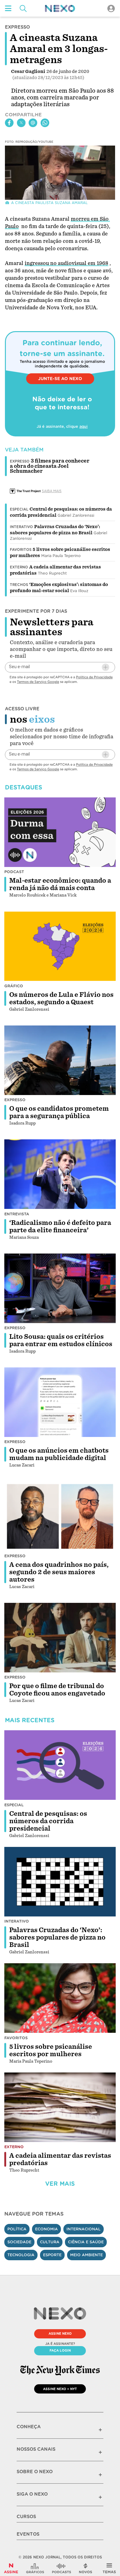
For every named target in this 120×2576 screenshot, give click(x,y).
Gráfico (14, 986)
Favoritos (21, 550)
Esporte (52, 2255)
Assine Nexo (60, 2333)
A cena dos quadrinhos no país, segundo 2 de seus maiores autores (59, 1572)
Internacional (84, 2229)
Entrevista (17, 1214)
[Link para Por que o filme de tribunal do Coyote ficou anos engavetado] (60, 1638)
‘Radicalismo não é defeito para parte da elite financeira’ (60, 1226)
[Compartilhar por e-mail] (33, 123)
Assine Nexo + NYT (60, 2389)
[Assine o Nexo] (11, 2568)
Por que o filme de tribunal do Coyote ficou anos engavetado (57, 1690)
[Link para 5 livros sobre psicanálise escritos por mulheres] (60, 1998)
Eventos (28, 2534)
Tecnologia (21, 2255)
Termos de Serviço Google (38, 682)
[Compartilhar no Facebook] (9, 123)
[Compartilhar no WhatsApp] (45, 123)
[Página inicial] (60, 8)
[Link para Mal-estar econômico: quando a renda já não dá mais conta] (60, 832)
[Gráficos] (35, 2568)
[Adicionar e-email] (106, 667)
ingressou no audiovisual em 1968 (66, 263)
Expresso (15, 1100)
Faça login (60, 2350)
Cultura (50, 2242)
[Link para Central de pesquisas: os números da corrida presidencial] (60, 1765)
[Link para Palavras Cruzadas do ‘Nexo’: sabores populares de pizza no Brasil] (60, 1882)
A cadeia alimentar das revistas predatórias (60, 2159)
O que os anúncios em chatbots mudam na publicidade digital (59, 1454)
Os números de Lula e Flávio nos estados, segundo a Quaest (61, 998)
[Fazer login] (111, 8)
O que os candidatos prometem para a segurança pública (59, 1112)
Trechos (19, 585)
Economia (46, 2229)
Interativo (21, 527)
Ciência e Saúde (86, 2242)
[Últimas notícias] (86, 2568)
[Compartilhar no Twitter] (21, 123)
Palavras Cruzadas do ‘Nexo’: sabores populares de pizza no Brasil (57, 1937)
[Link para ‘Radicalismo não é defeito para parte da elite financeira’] (60, 1174)
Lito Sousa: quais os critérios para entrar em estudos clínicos (61, 1340)
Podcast (14, 872)
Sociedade (19, 2242)
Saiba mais (52, 491)
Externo (19, 567)
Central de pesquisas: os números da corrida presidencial (48, 1821)
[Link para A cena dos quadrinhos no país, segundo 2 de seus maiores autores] (60, 1516)
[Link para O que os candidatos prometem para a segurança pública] (60, 1060)
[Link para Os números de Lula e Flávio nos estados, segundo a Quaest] (60, 946)
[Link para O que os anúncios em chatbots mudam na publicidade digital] (60, 1402)
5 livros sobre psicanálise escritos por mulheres (51, 2050)
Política (17, 2229)
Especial (19, 509)
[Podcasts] (62, 2568)
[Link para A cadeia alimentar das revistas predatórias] (60, 2107)
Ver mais (60, 2184)
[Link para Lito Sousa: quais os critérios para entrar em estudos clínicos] (60, 1288)
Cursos (26, 2517)
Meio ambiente (86, 2255)
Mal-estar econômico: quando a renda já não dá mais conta (60, 884)
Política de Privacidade (94, 677)
